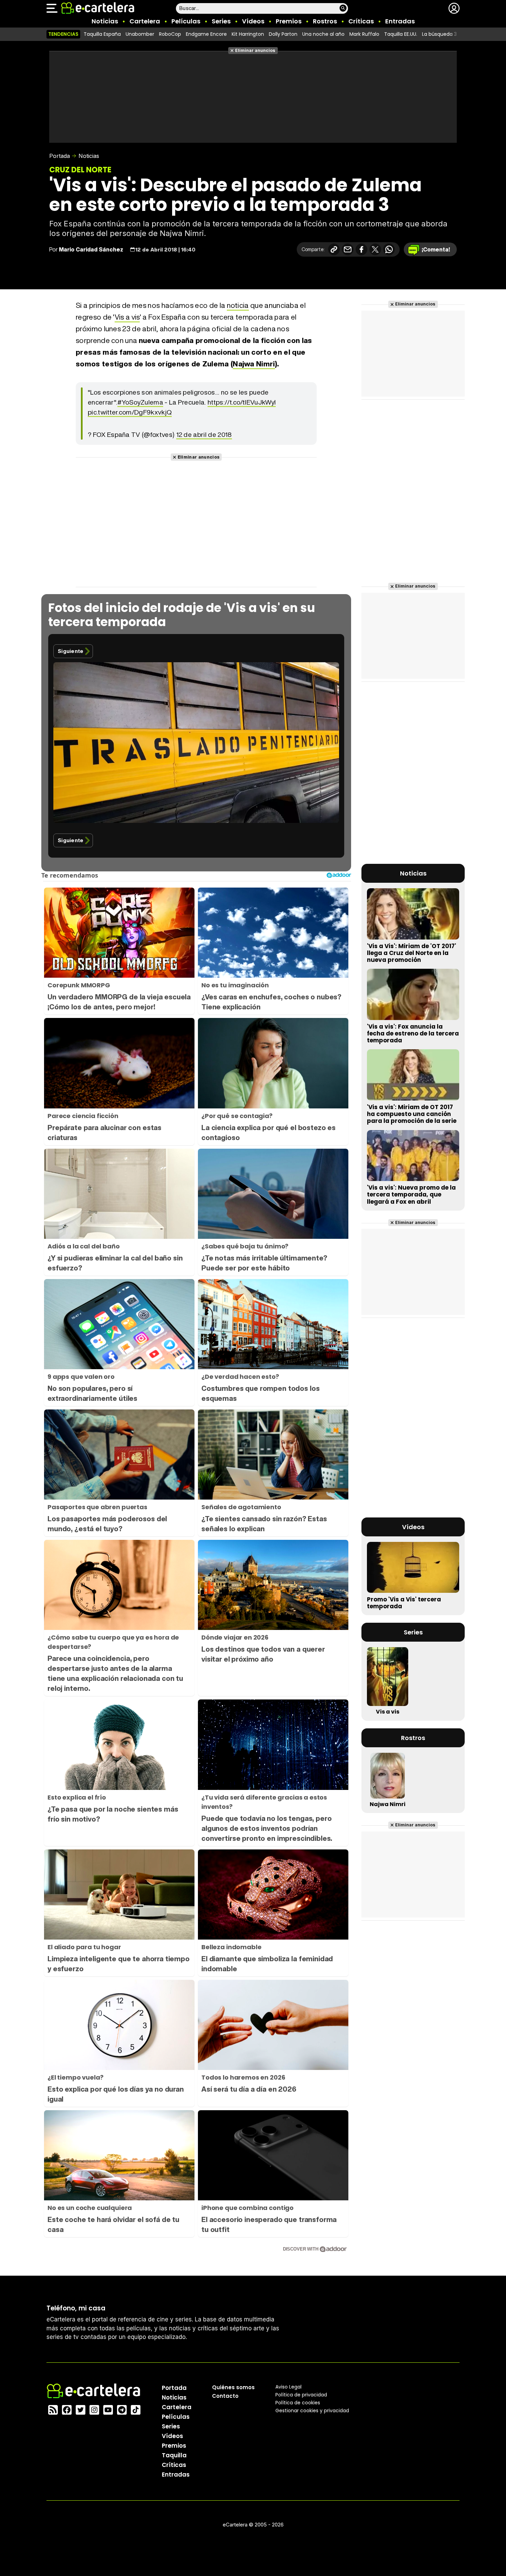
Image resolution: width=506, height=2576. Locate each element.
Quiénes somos (233, 2387)
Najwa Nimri (254, 364)
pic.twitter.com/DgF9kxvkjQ (130, 412)
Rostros (325, 21)
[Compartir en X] (375, 249)
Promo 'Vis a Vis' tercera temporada (404, 1603)
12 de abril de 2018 (204, 434)
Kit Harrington (248, 34)
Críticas (361, 21)
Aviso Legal (288, 2387)
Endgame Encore (206, 34)
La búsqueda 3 (439, 34)
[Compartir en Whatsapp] (389, 249)
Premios (289, 21)
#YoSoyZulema (140, 402)
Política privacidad (301, 2395)
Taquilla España (102, 34)
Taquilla (174, 2455)
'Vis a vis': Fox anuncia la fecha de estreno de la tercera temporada (413, 1033)
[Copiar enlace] (334, 249)
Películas (186, 21)
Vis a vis (127, 317)
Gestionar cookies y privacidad (312, 2411)
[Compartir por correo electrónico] (348, 249)
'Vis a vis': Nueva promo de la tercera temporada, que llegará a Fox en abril (411, 1194)
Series (221, 21)
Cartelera (145, 21)
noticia (238, 305)
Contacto (225, 2396)
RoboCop (170, 34)
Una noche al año (323, 34)
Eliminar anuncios (255, 50)
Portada (60, 156)
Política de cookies (298, 2403)
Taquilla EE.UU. (401, 34)
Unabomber (140, 34)
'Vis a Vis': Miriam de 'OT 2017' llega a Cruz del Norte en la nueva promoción (412, 953)
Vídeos (253, 21)
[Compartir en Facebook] (361, 249)
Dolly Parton (283, 34)
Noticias (105, 21)
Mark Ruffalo (364, 34)
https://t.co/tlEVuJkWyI (242, 402)
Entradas (400, 21)
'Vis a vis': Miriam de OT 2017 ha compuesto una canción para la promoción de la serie (412, 1114)
